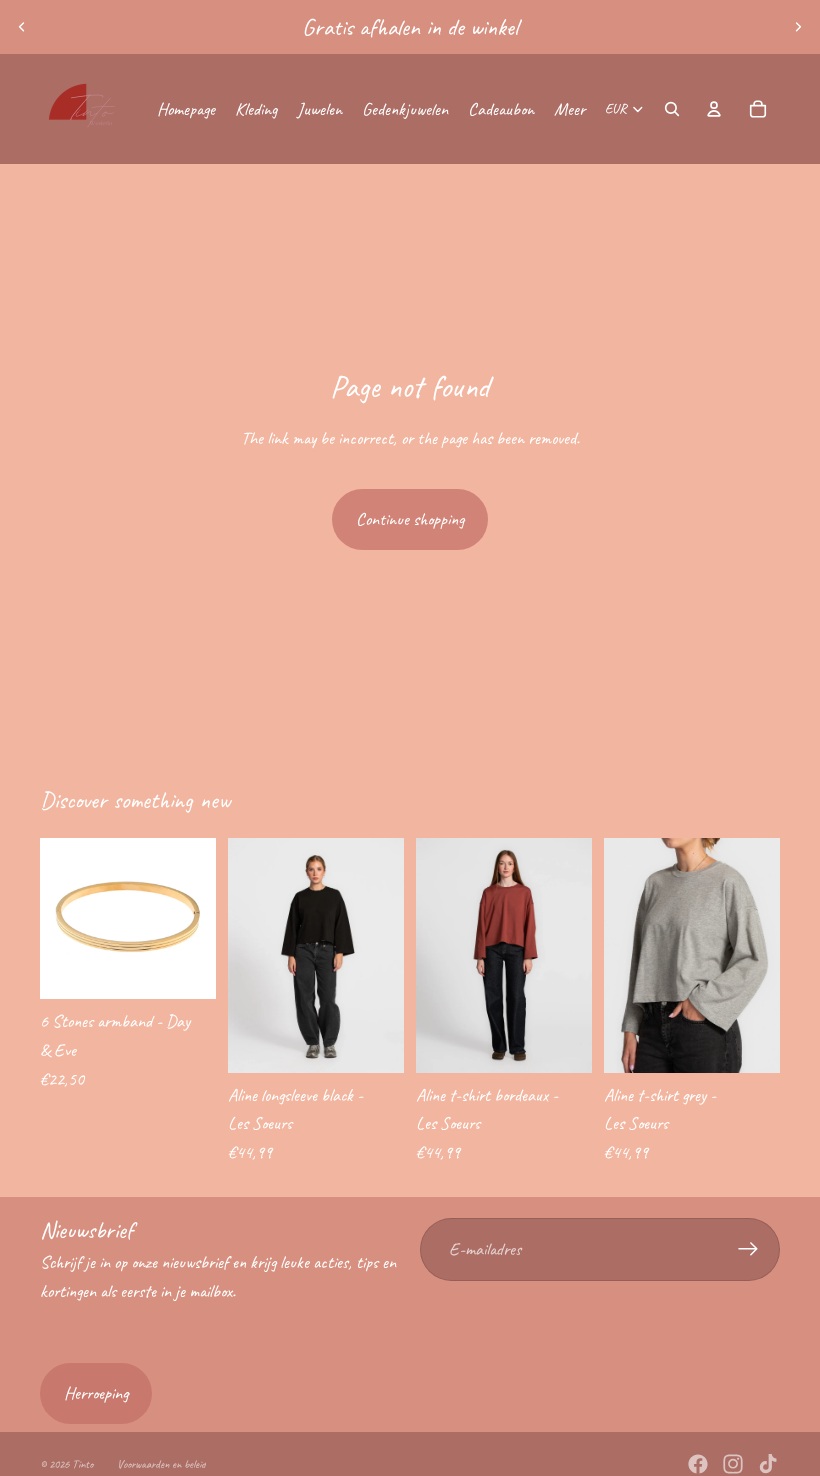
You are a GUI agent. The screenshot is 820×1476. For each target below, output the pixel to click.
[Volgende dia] (798, 27)
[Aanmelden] (748, 1249)
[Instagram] (733, 1464)
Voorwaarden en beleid (161, 1464)
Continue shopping (410, 519)
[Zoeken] (672, 109)
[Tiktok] (768, 1464)
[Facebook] (698, 1464)
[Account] (714, 109)
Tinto (82, 1464)
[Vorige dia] (22, 27)
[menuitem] (569, 109)
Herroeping (96, 1393)
